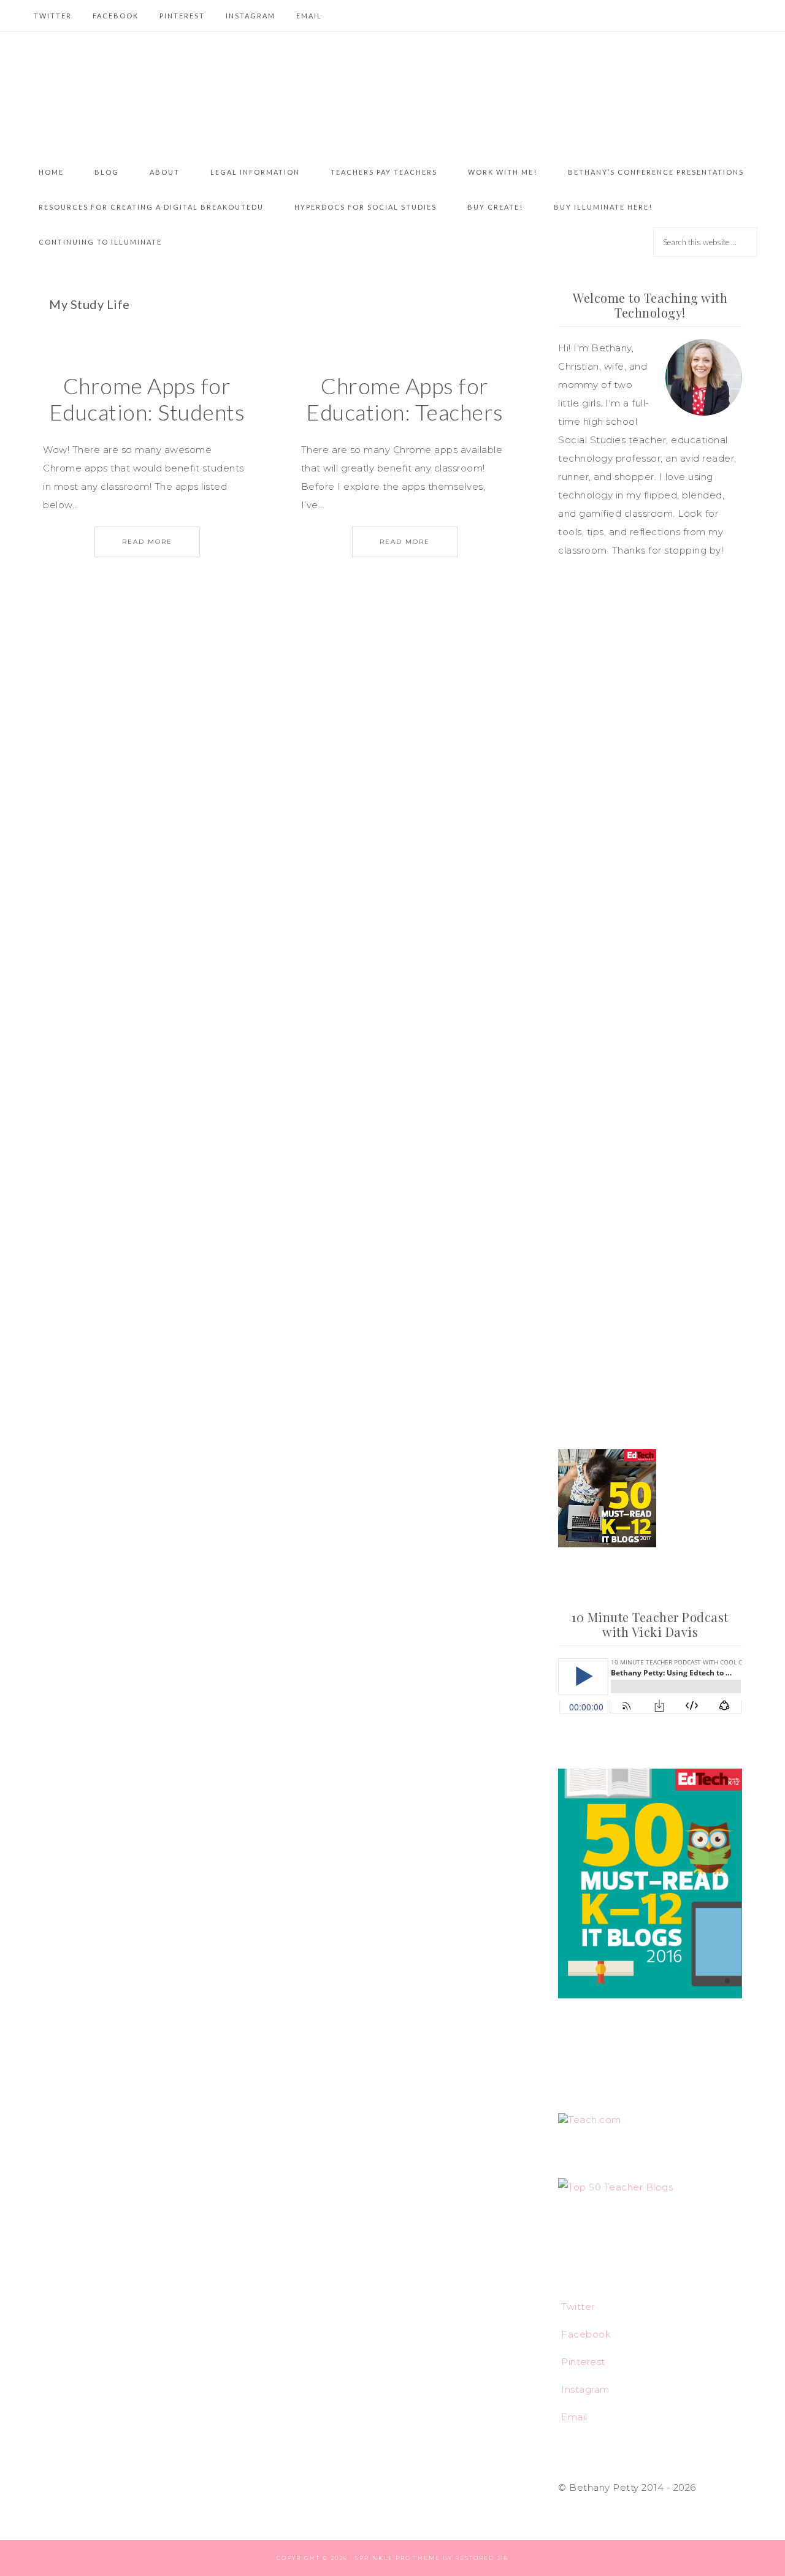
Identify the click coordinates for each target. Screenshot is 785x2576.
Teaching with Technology (392, 93)
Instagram (585, 2389)
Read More (147, 542)
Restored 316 (482, 2558)
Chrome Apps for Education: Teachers (405, 399)
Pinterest (583, 2362)
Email (574, 2417)
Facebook (586, 2334)
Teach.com (595, 2120)
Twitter (578, 2307)
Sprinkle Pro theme (398, 2558)
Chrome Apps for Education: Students (147, 399)
